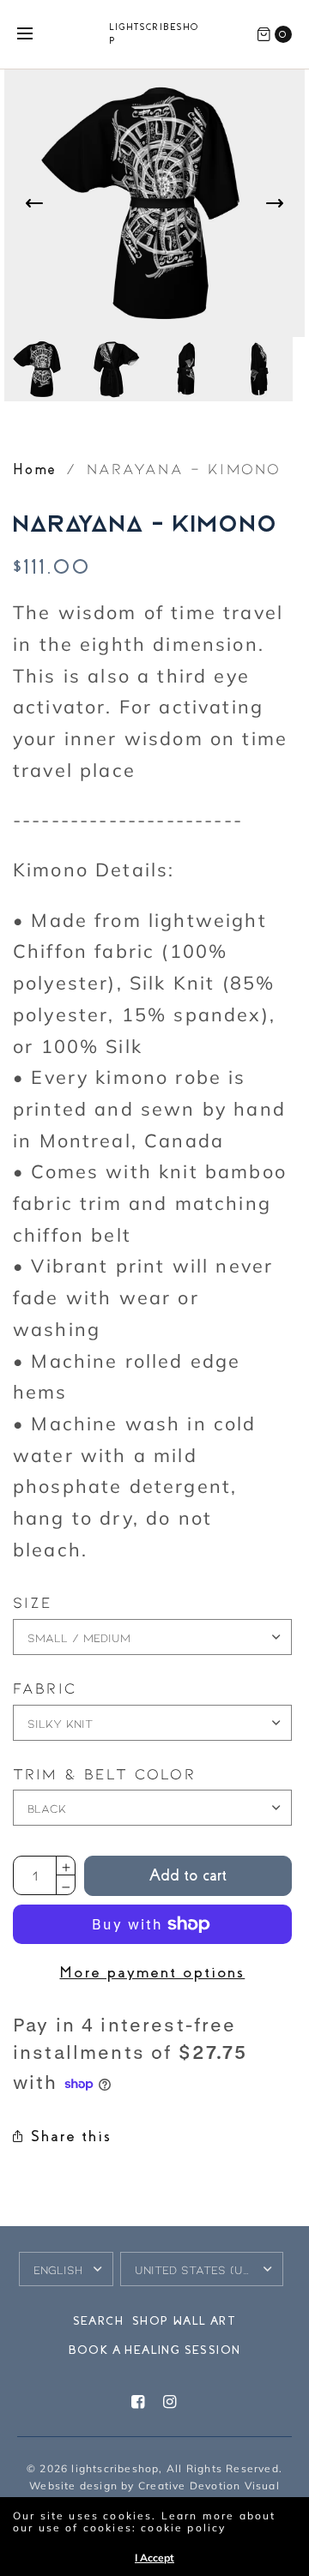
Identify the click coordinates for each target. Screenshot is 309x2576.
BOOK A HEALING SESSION (155, 2350)
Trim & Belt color (104, 1774)
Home (35, 469)
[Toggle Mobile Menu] (36, 34)
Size (33, 1603)
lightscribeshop (154, 34)
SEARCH (98, 2321)
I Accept (154, 2558)
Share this (71, 2136)
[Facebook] (138, 2402)
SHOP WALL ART (184, 2321)
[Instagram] (171, 2402)
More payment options (152, 1972)
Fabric (45, 1688)
